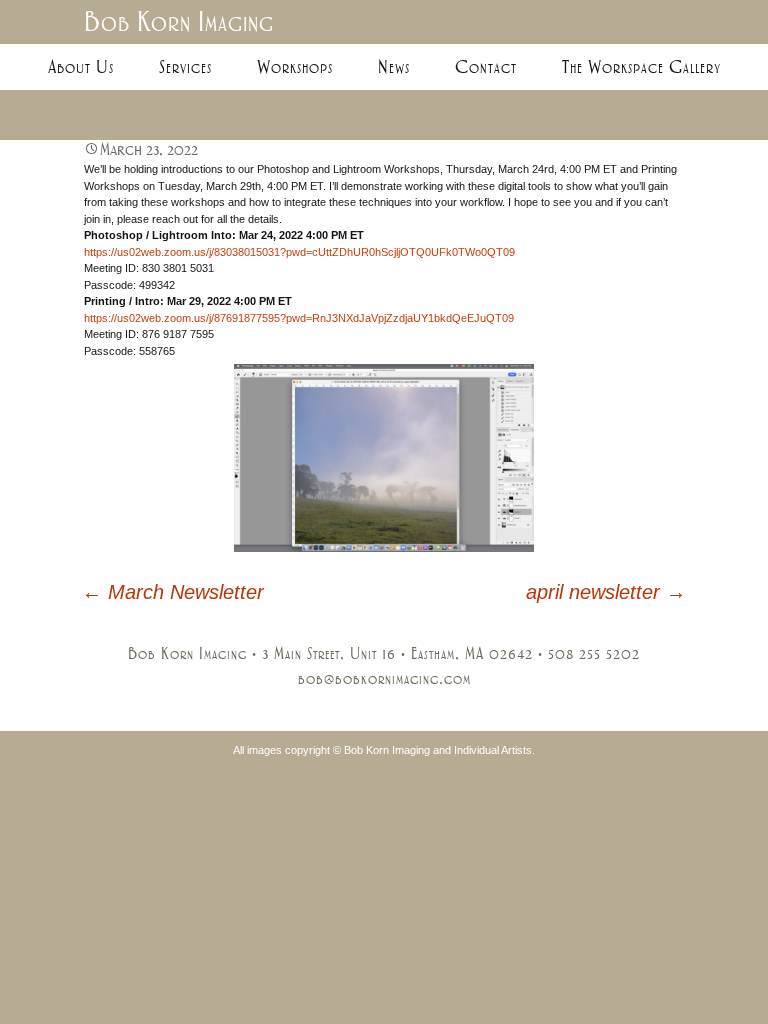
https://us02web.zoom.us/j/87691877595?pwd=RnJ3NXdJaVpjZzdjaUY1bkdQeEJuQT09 (299, 318)
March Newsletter (173, 592)
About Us (81, 67)
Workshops (295, 67)
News (394, 67)
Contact (486, 67)
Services (185, 67)
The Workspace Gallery (641, 67)
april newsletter (606, 592)
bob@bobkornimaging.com (384, 679)
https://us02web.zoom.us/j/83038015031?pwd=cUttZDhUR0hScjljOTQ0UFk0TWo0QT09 (299, 252)
